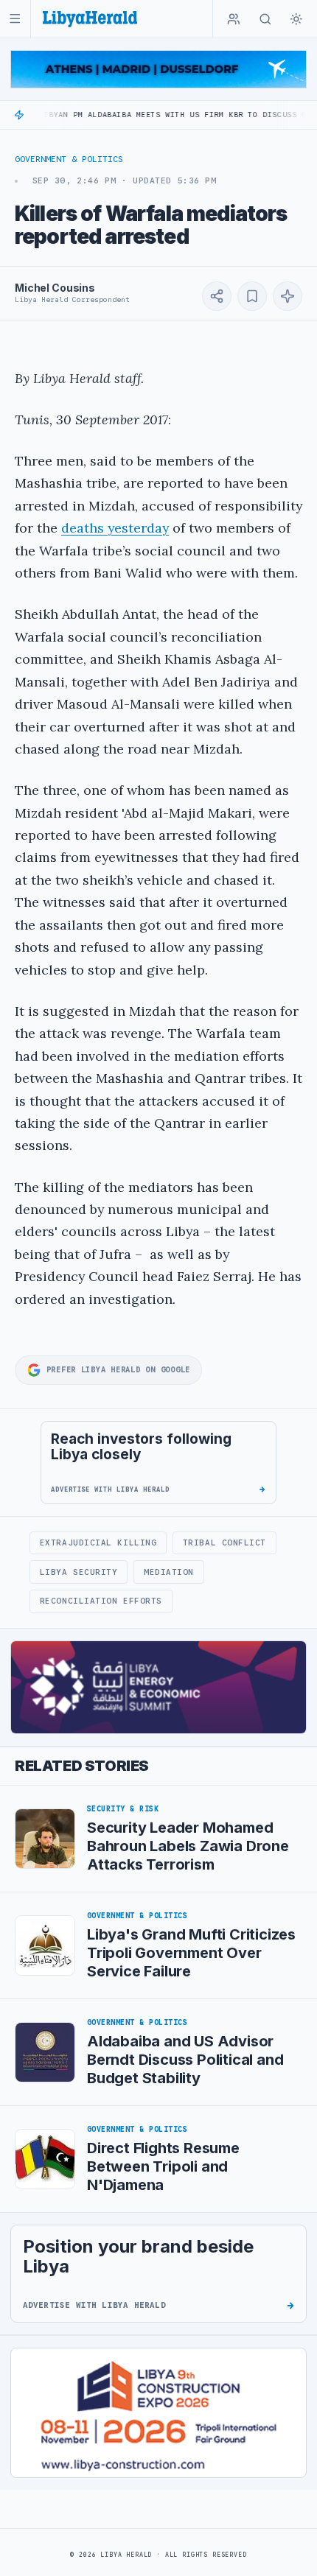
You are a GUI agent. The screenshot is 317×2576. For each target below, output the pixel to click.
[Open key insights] (288, 296)
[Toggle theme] (296, 19)
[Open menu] (15, 19)
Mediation (169, 1572)
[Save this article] (252, 296)
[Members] (234, 19)
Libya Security (79, 1572)
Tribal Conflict (224, 1543)
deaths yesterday (115, 528)
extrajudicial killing (98, 1543)
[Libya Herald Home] (90, 19)
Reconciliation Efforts (101, 1601)
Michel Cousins (55, 288)
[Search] (265, 19)
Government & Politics (69, 159)
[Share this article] (217, 296)
